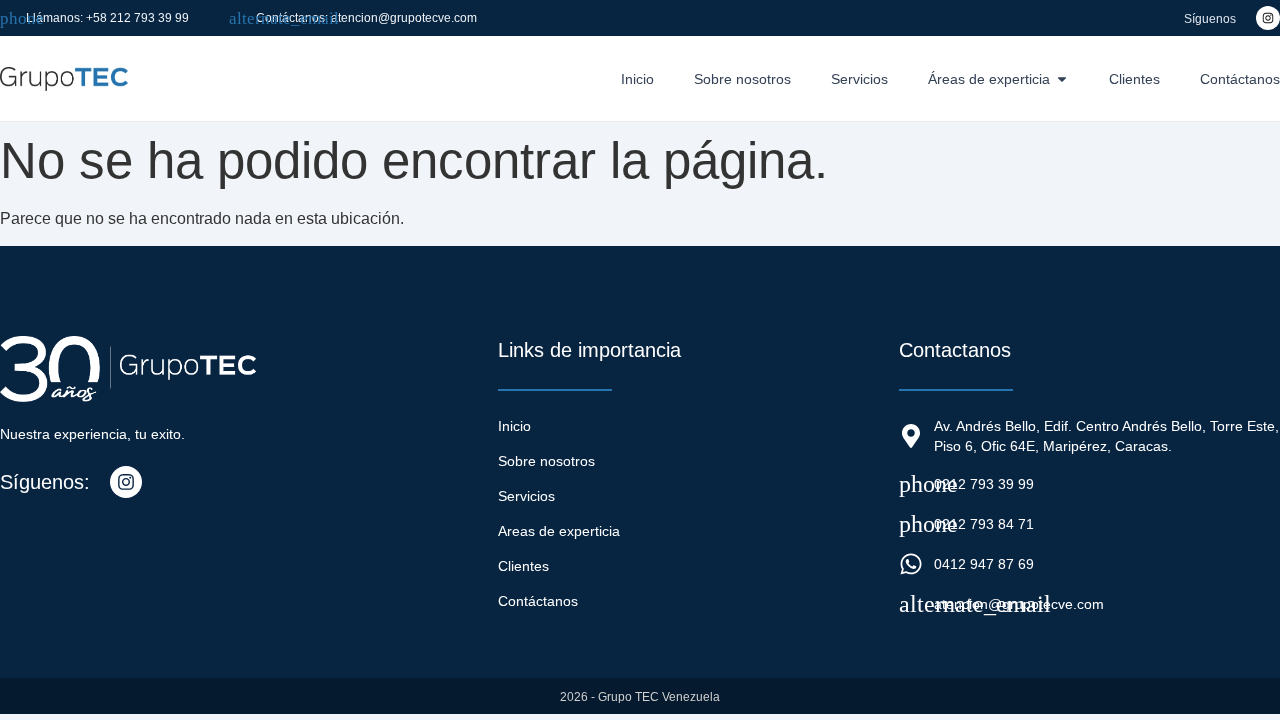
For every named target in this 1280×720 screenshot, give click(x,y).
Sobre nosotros (546, 461)
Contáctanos (538, 601)
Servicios (526, 496)
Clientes (523, 566)
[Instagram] (1268, 18)
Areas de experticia (559, 531)
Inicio (514, 426)
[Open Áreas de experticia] (1062, 79)
